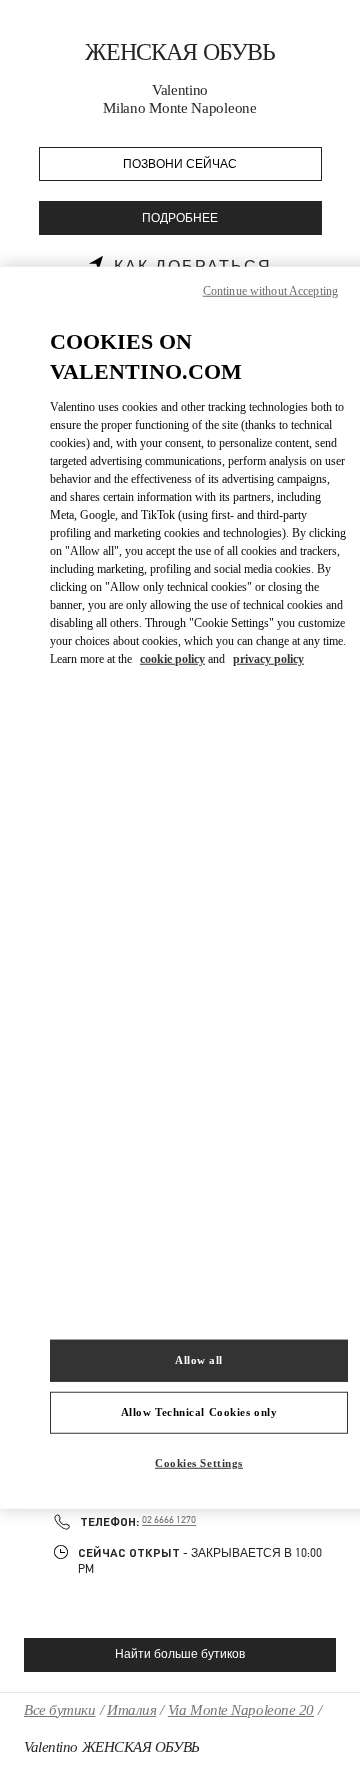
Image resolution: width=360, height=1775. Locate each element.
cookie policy (172, 659)
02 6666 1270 (169, 1520)
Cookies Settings (199, 1463)
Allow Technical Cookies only (199, 1412)
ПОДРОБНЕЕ (180, 218)
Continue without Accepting (270, 290)
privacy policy (268, 659)
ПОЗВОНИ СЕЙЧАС (180, 164)
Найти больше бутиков (180, 1654)
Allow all (199, 1360)
